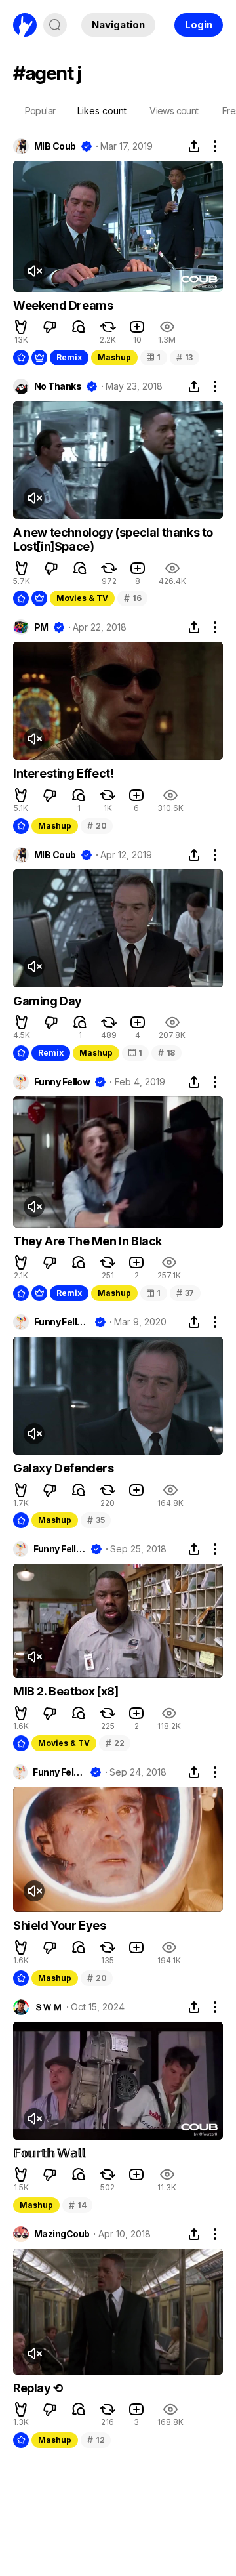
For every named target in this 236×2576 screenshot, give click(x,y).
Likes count (102, 111)
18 (167, 1053)
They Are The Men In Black (88, 1241)
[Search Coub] (55, 25)
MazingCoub (62, 2234)
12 (96, 2440)
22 (115, 1743)
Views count (174, 111)
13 (185, 357)
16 (132, 598)
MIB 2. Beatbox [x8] (66, 1691)
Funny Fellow (62, 1082)
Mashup (114, 357)
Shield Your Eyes (60, 1925)
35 (96, 1520)
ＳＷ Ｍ (48, 2007)
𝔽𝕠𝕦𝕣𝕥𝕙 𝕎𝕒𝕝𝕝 (49, 2153)
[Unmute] (34, 271)
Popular (40, 111)
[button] (21, 327)
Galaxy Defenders (64, 1468)
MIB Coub (55, 146)
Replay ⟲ (38, 2388)
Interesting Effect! (63, 773)
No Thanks (58, 386)
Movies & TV (82, 598)
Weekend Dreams (63, 305)
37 (185, 1293)
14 (77, 2205)
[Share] (194, 146)
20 (97, 826)
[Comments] (79, 327)
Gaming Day (48, 1001)
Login (199, 25)
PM (41, 627)
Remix (69, 357)
